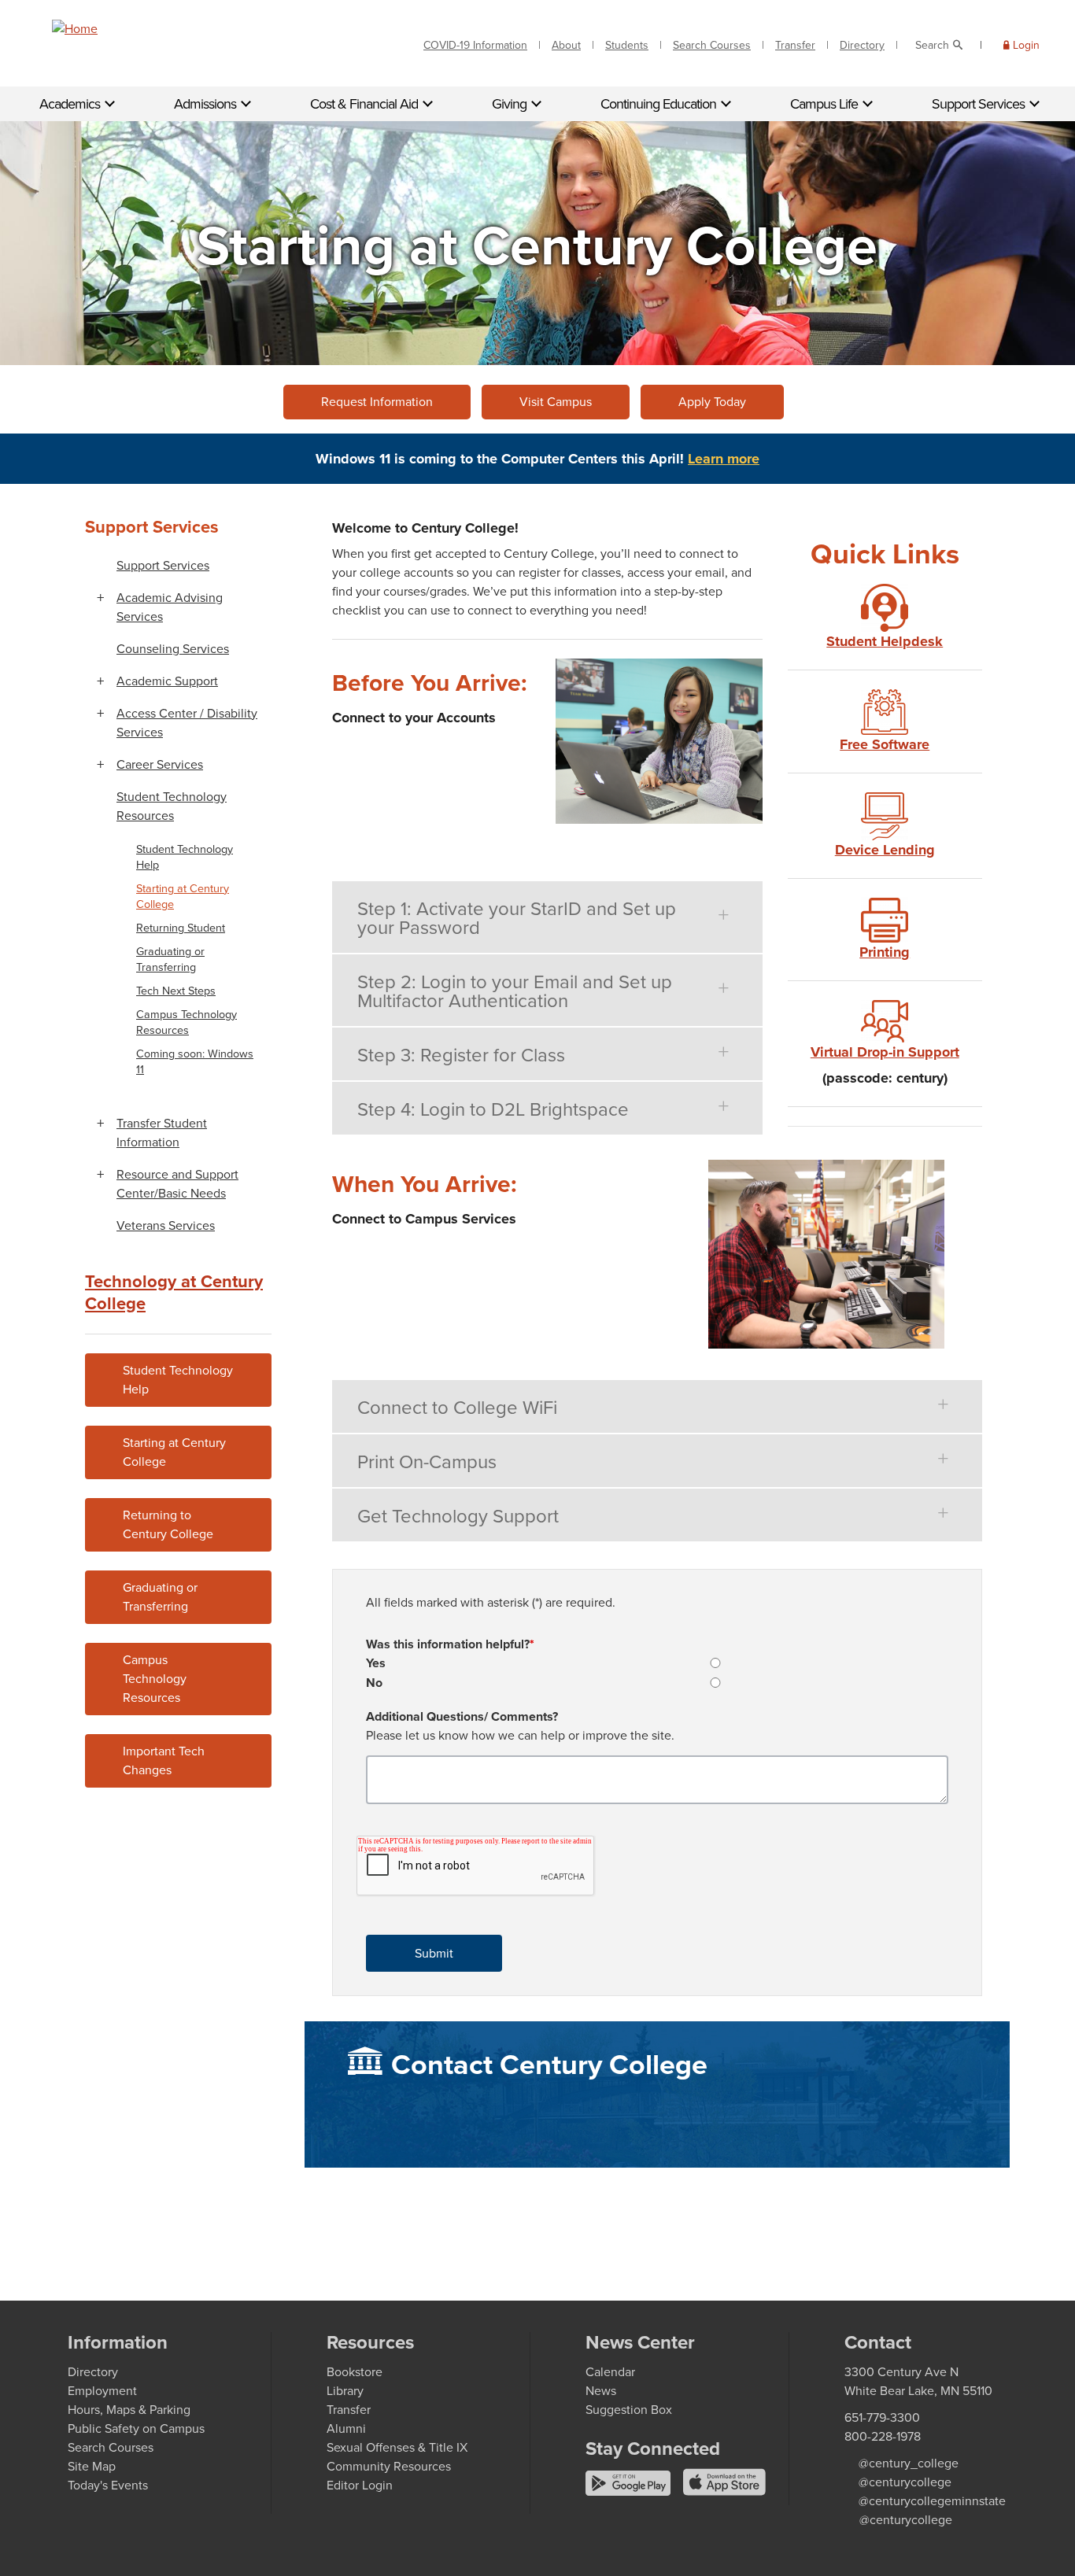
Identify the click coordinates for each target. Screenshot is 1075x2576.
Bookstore (355, 2372)
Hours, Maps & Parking (129, 2410)
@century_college (909, 2463)
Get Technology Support (458, 1516)
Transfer (795, 45)
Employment (102, 2391)
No (374, 1683)
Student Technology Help (178, 1380)
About (566, 45)
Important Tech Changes (164, 1760)
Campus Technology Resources (155, 1679)
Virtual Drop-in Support (885, 1052)
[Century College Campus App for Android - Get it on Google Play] (630, 2491)
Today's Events (108, 2485)
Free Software (885, 744)
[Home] (75, 29)
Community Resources (389, 2466)
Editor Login (360, 2485)
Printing (885, 952)
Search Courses (712, 45)
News (601, 2391)
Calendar (610, 2372)
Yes (376, 1663)
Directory (862, 45)
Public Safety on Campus (136, 2428)
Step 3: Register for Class (461, 1055)
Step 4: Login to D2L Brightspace (493, 1109)
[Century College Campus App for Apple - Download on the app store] (724, 2491)
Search (932, 45)
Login (1026, 45)
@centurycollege (905, 2482)
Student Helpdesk (885, 641)
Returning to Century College (168, 1524)
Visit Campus (556, 402)
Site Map (92, 2466)
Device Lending (885, 850)
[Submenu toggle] (100, 598)
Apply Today (712, 402)
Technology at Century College (174, 1292)
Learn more (724, 459)
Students (627, 45)
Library (345, 2391)
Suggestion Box (629, 2410)
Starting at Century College (174, 1452)
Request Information (377, 402)
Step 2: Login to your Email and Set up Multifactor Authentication (515, 991)
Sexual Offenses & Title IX (397, 2447)
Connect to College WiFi (457, 1408)
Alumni (346, 2428)
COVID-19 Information (475, 45)
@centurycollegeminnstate (932, 2501)
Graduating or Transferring (160, 1597)
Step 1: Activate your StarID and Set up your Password (517, 918)
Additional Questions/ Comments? (462, 1716)
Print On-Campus (427, 1462)
